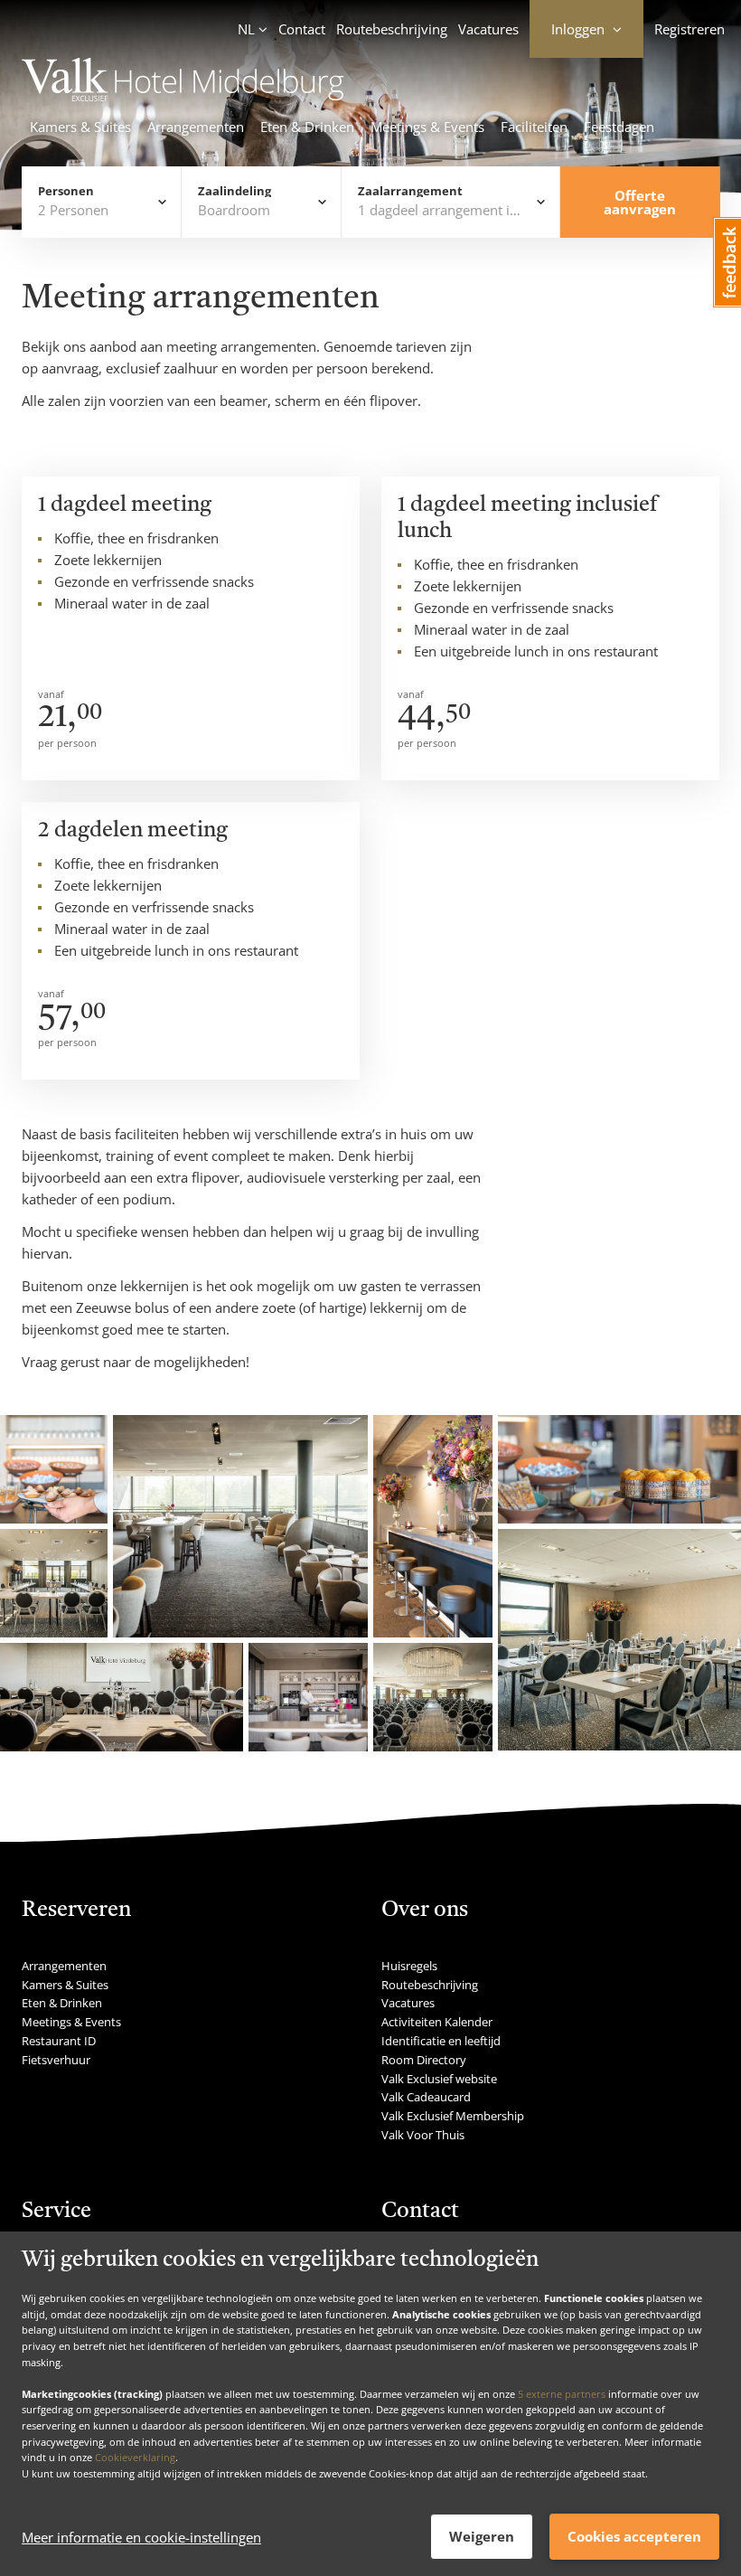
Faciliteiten (534, 127)
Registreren (689, 29)
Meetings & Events (427, 127)
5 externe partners (562, 2394)
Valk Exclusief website (439, 2079)
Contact (302, 29)
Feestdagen (619, 127)
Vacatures (488, 29)
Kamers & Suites (80, 127)
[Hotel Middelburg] (183, 96)
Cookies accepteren (634, 2536)
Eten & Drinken (307, 127)
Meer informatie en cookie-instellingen (141, 2537)
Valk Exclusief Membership (453, 2116)
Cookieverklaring (135, 2457)
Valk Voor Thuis (423, 2135)
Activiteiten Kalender (437, 2022)
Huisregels (409, 1966)
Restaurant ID (59, 2041)
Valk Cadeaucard (426, 2097)
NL (246, 29)
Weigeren (482, 2536)
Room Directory (424, 2060)
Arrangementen (196, 127)
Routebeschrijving (392, 29)
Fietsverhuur (56, 2060)
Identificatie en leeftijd (441, 2041)
